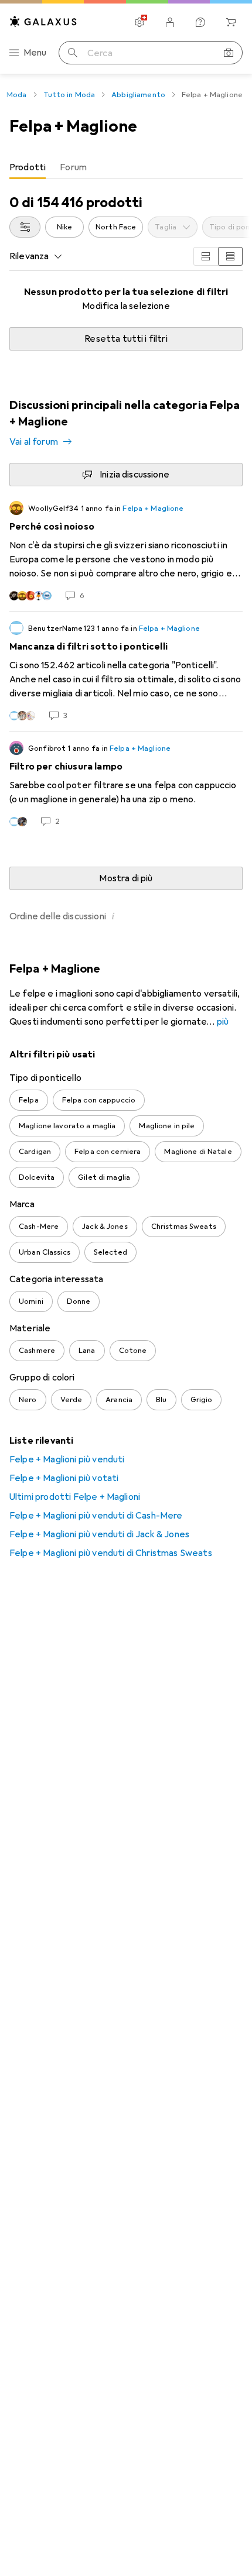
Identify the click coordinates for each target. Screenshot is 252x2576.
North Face (116, 227)
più (223, 1022)
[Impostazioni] (139, 22)
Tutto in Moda (69, 95)
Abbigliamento (138, 95)
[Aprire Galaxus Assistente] (200, 22)
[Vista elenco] (230, 256)
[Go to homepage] (43, 21)
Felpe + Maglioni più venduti (67, 1459)
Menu (35, 53)
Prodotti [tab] (28, 167)
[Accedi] (170, 22)
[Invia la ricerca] (73, 53)
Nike (65, 227)
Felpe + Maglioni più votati (64, 1478)
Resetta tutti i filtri (126, 339)
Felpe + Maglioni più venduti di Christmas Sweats (111, 1553)
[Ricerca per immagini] (229, 53)
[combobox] (25, 227)
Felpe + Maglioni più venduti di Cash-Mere (96, 1516)
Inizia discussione (134, 475)
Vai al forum (34, 442)
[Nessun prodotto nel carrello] (231, 22)
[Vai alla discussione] (126, 551)
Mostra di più (126, 878)
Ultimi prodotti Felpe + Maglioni (75, 1497)
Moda (17, 95)
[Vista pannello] (206, 256)
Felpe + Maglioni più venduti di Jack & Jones (99, 1534)
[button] (113, 916)
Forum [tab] (73, 167)
